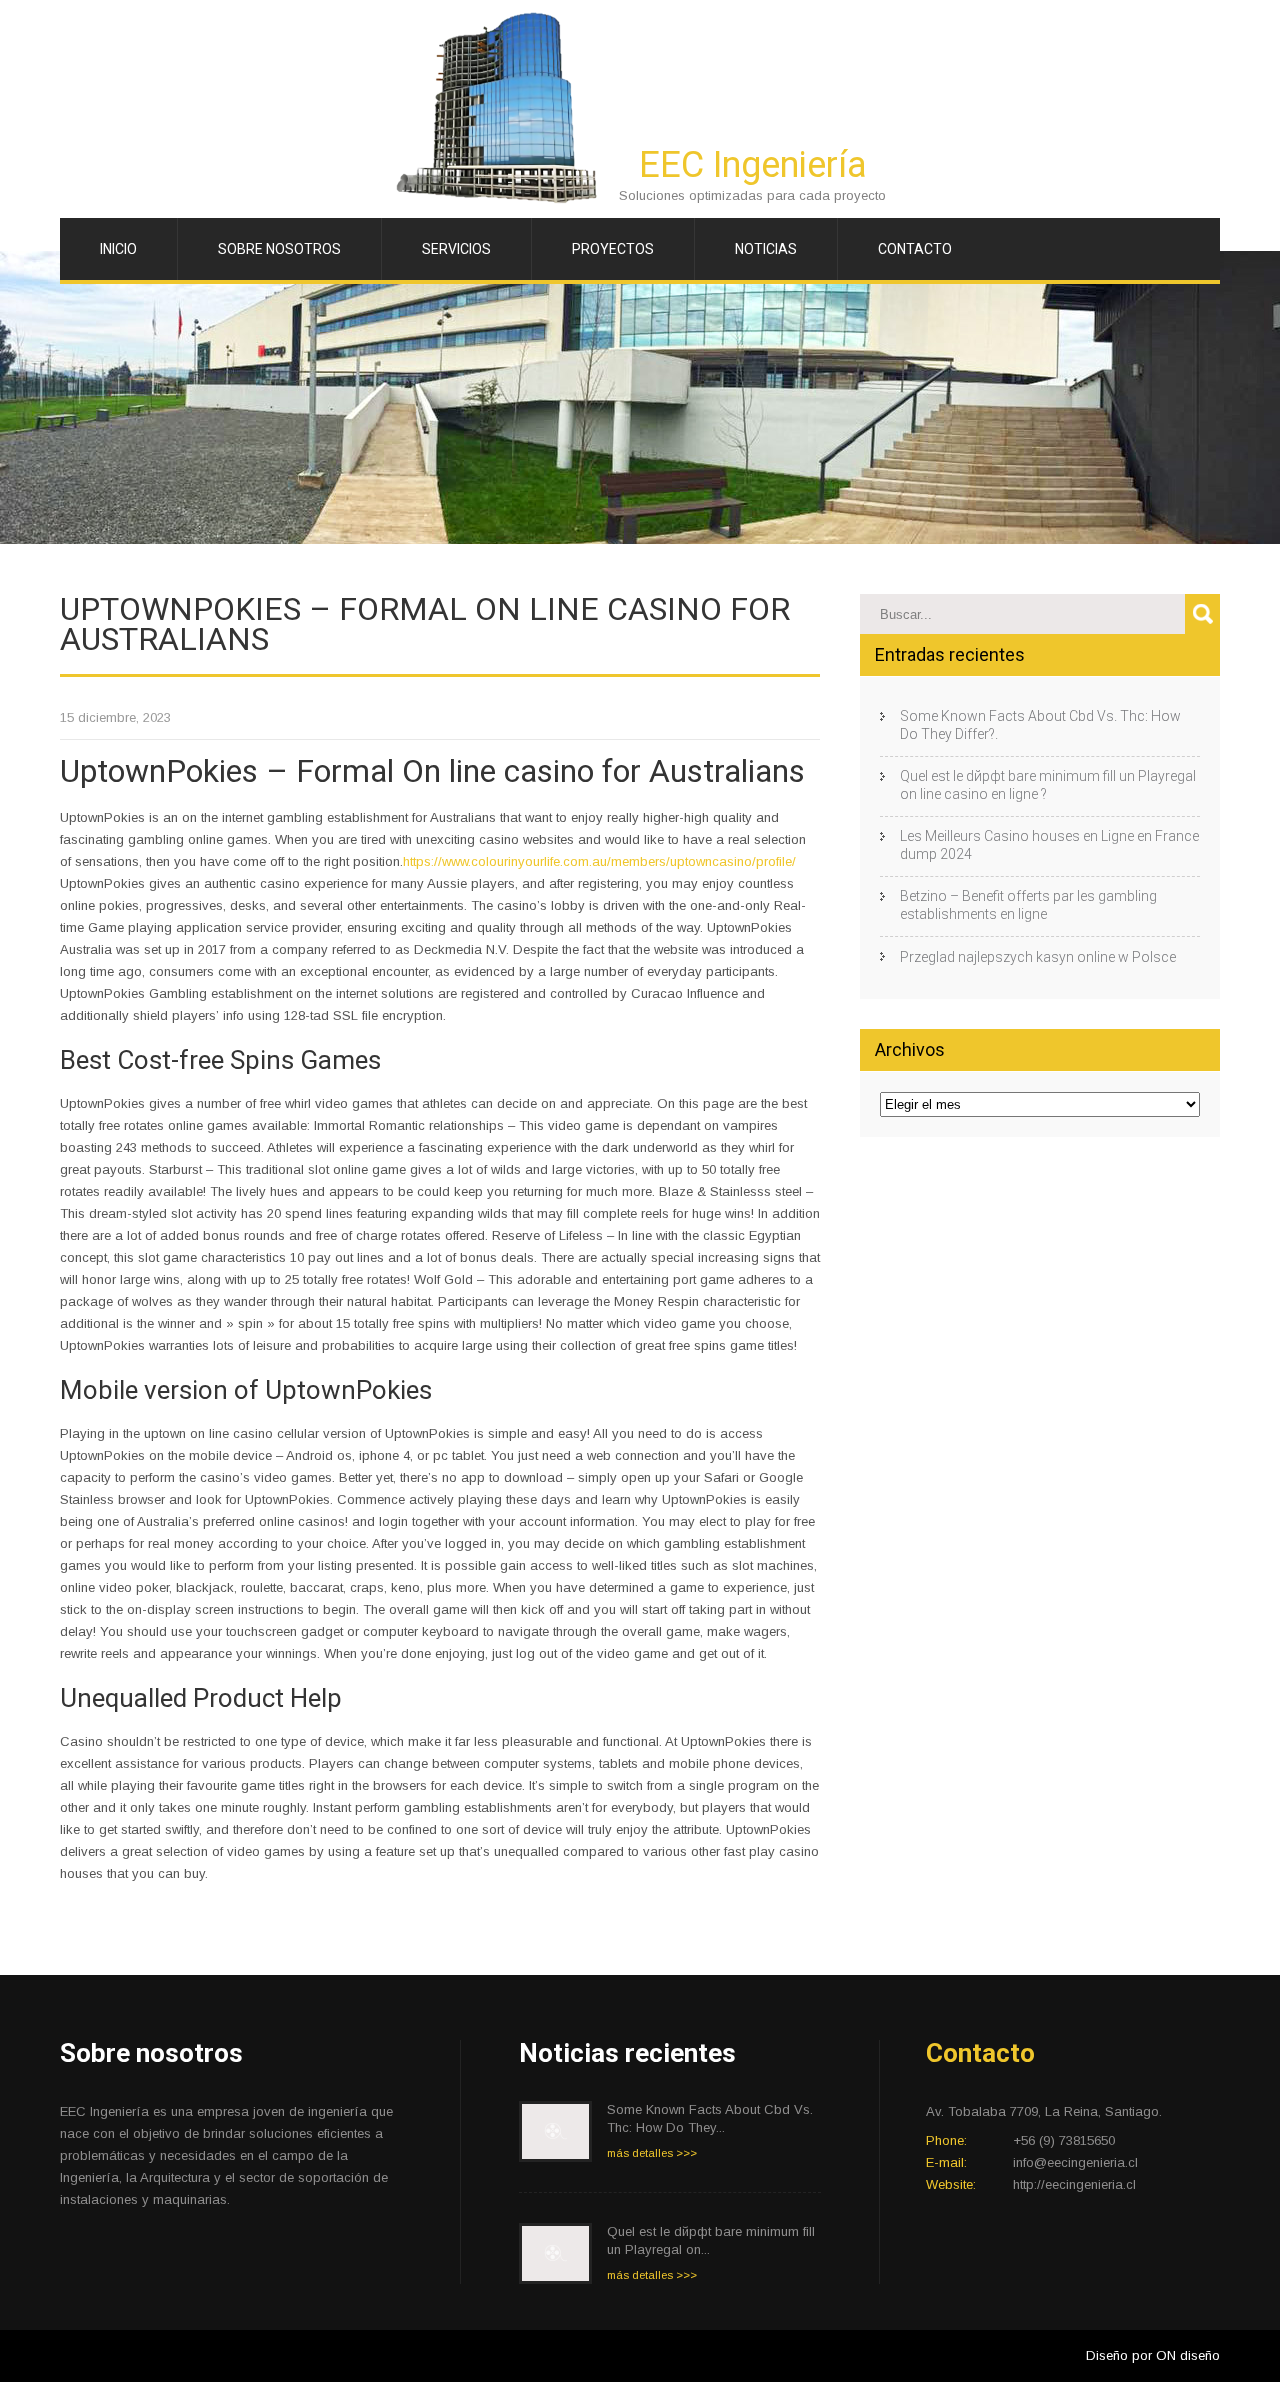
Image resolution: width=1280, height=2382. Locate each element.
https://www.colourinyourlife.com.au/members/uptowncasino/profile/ (599, 861)
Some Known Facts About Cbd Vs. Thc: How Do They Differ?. (1040, 725)
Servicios (456, 249)
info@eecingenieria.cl (1075, 2162)
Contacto (915, 249)
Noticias (766, 249)
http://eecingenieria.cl (1074, 2184)
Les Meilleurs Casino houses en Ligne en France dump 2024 (1049, 845)
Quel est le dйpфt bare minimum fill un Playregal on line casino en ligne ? (1048, 785)
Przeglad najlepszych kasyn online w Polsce (1038, 957)
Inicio (118, 249)
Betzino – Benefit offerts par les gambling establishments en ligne (1028, 905)
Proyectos (613, 249)
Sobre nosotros (279, 249)
